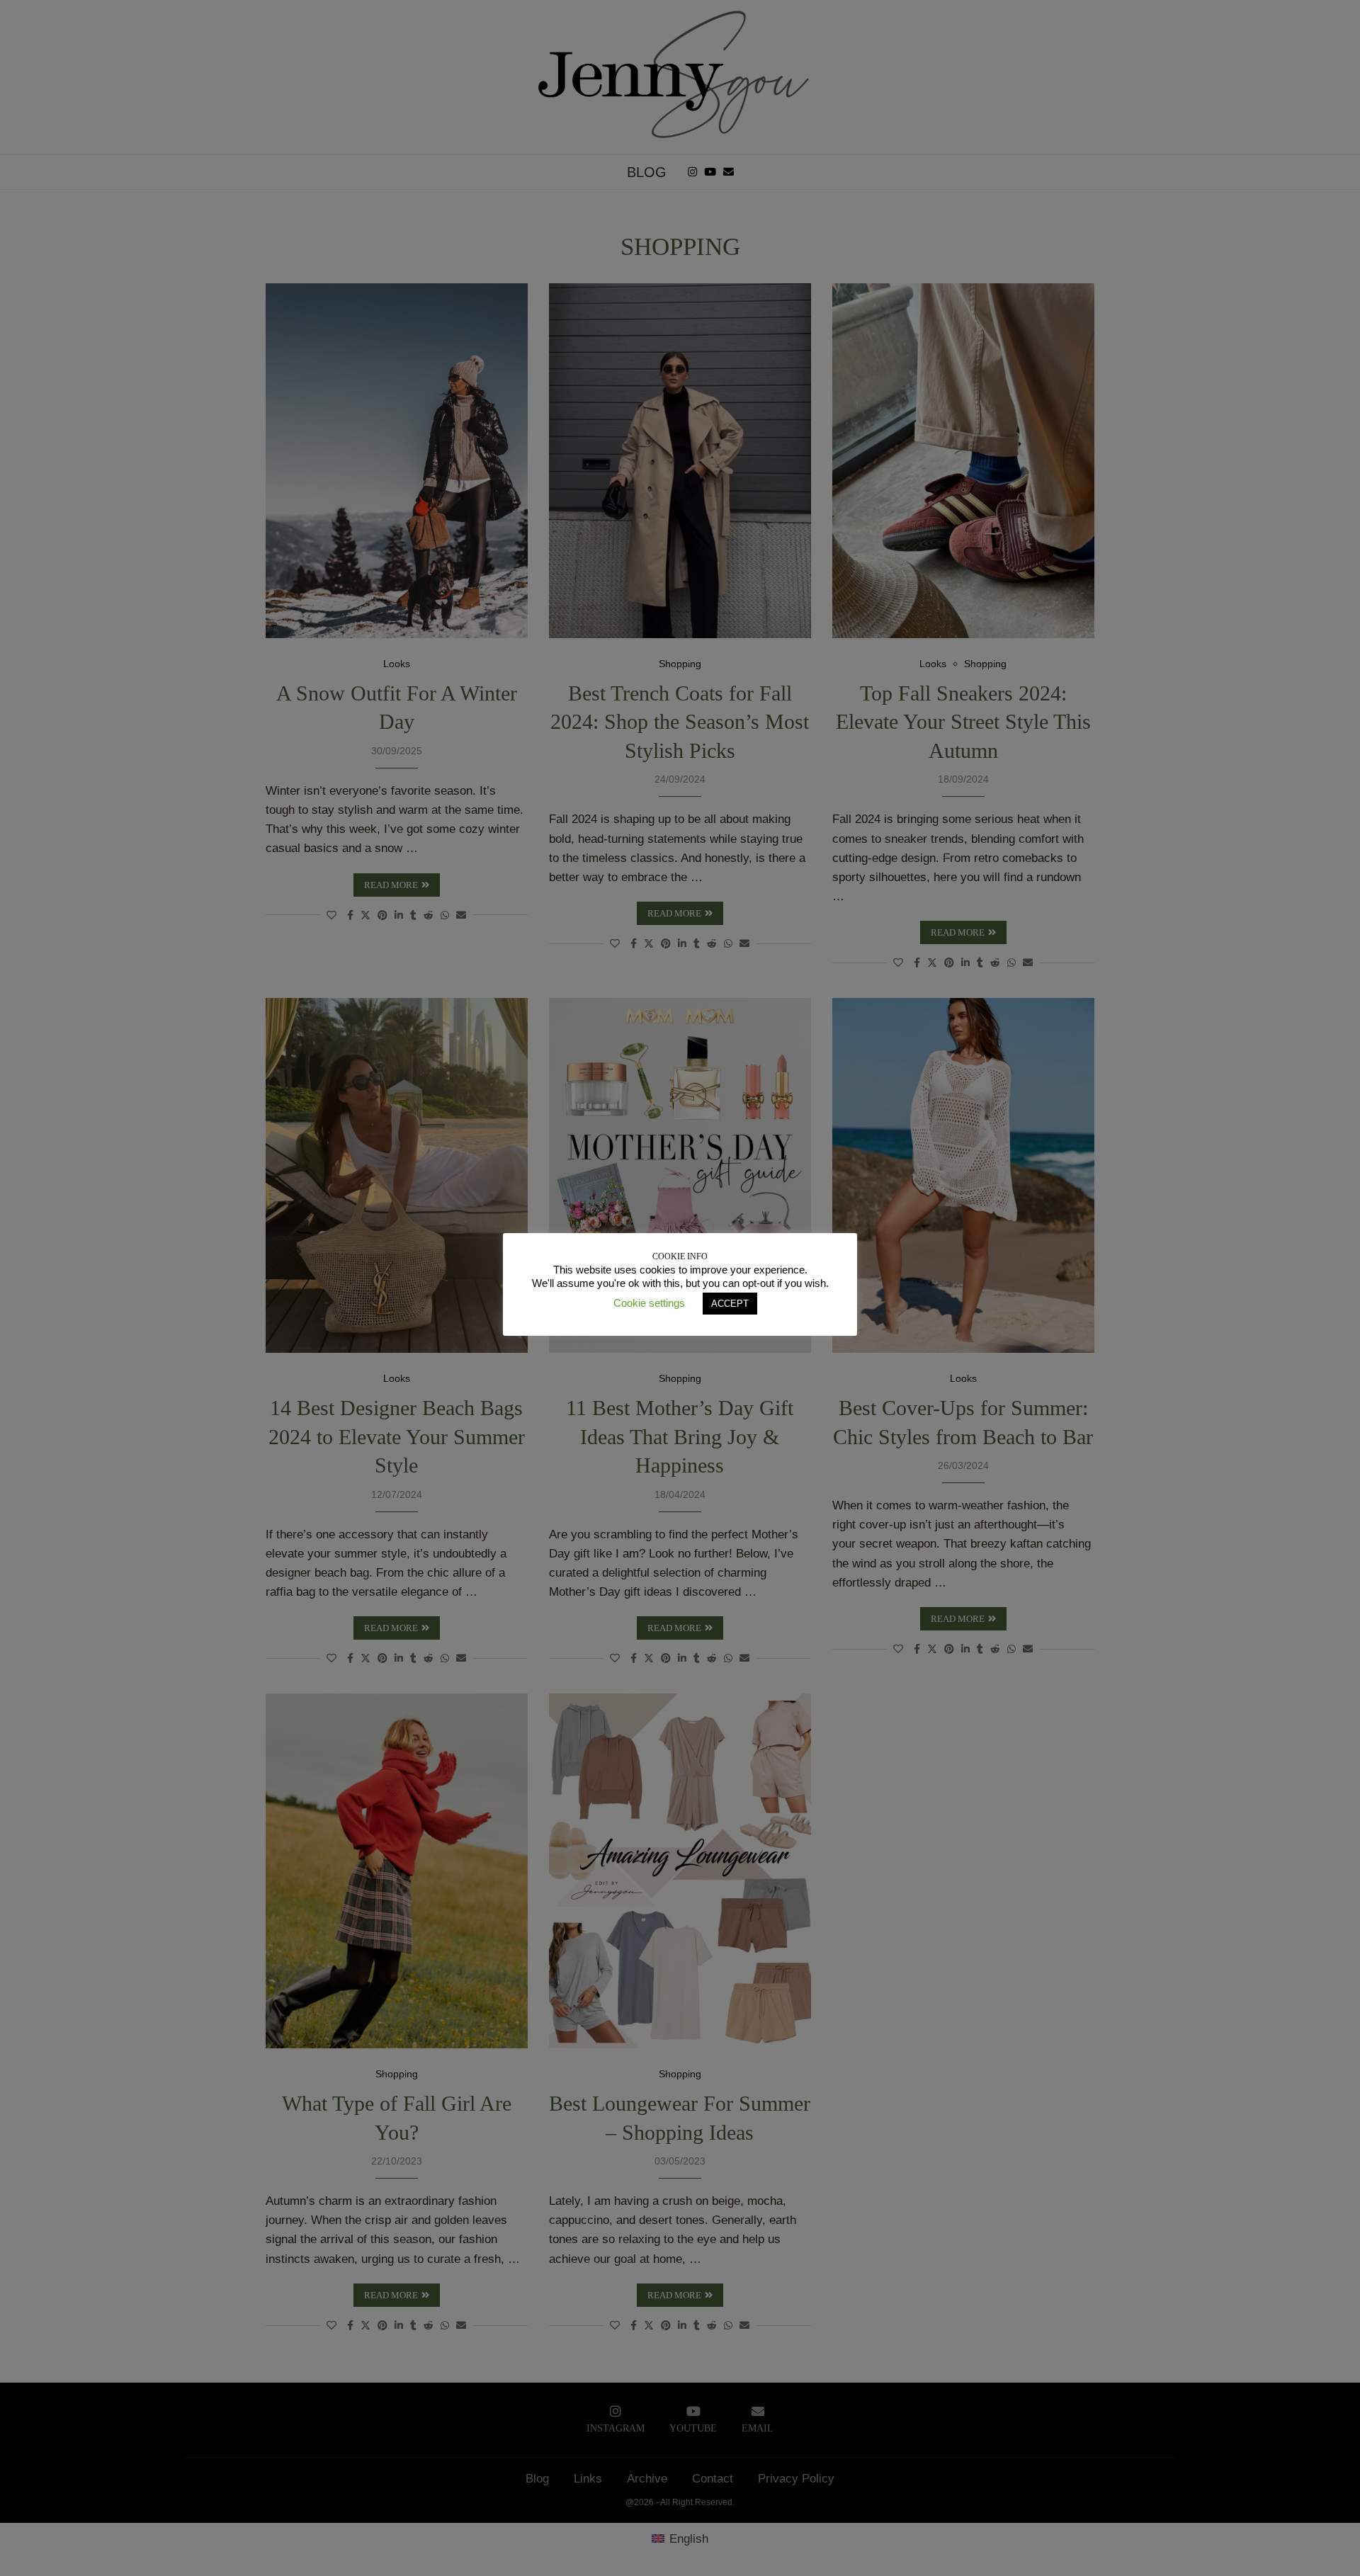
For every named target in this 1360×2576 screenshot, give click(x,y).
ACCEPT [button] (730, 1304)
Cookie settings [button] (649, 1303)
